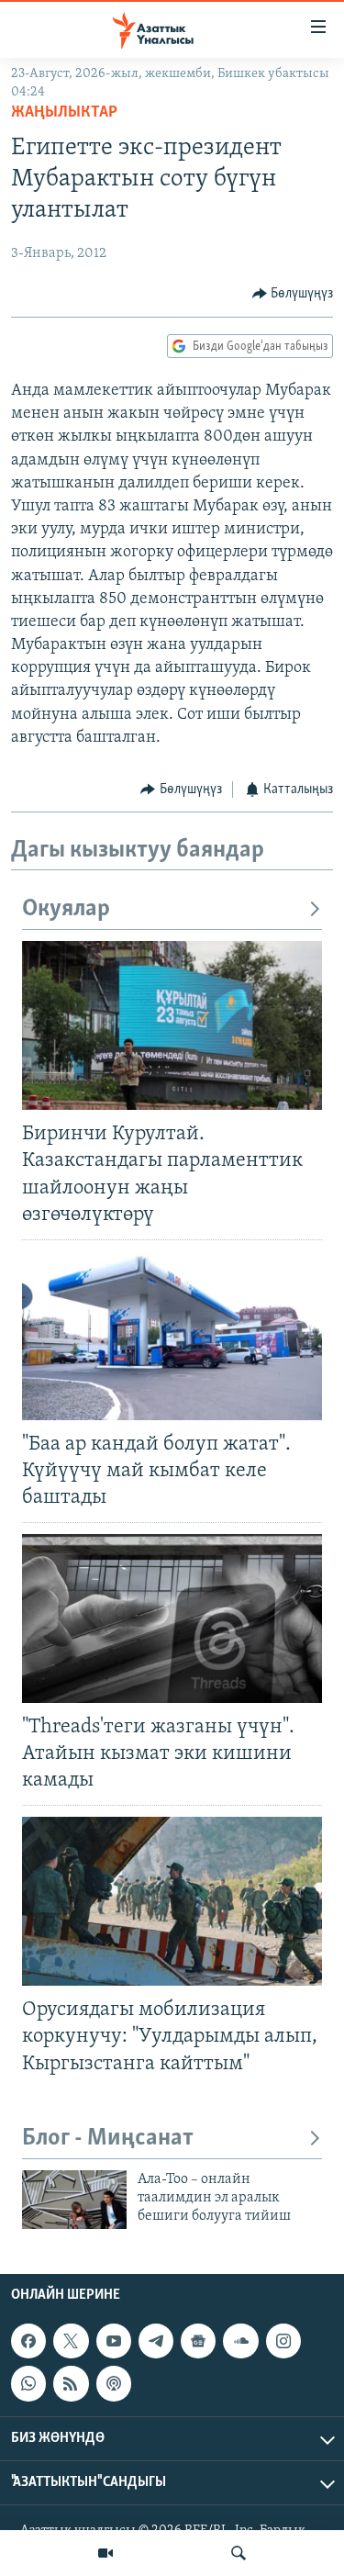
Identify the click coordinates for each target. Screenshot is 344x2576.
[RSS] (71, 2383)
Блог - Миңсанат (108, 2139)
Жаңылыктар (64, 113)
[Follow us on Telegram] (156, 2341)
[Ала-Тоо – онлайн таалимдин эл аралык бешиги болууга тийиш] (74, 2200)
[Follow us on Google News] (198, 2341)
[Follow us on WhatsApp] (28, 2383)
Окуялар (66, 909)
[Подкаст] (114, 2383)
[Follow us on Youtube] (114, 2341)
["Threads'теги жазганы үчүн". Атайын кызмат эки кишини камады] (172, 1618)
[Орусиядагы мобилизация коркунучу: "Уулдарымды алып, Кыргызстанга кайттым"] (172, 1901)
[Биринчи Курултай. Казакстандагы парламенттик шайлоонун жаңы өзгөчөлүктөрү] (172, 1025)
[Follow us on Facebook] (28, 2341)
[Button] (293, 294)
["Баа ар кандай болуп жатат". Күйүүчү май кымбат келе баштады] (172, 1336)
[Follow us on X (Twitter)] (71, 2341)
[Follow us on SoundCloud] (240, 2341)
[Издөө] (239, 2553)
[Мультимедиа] (105, 2553)
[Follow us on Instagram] (283, 2341)
